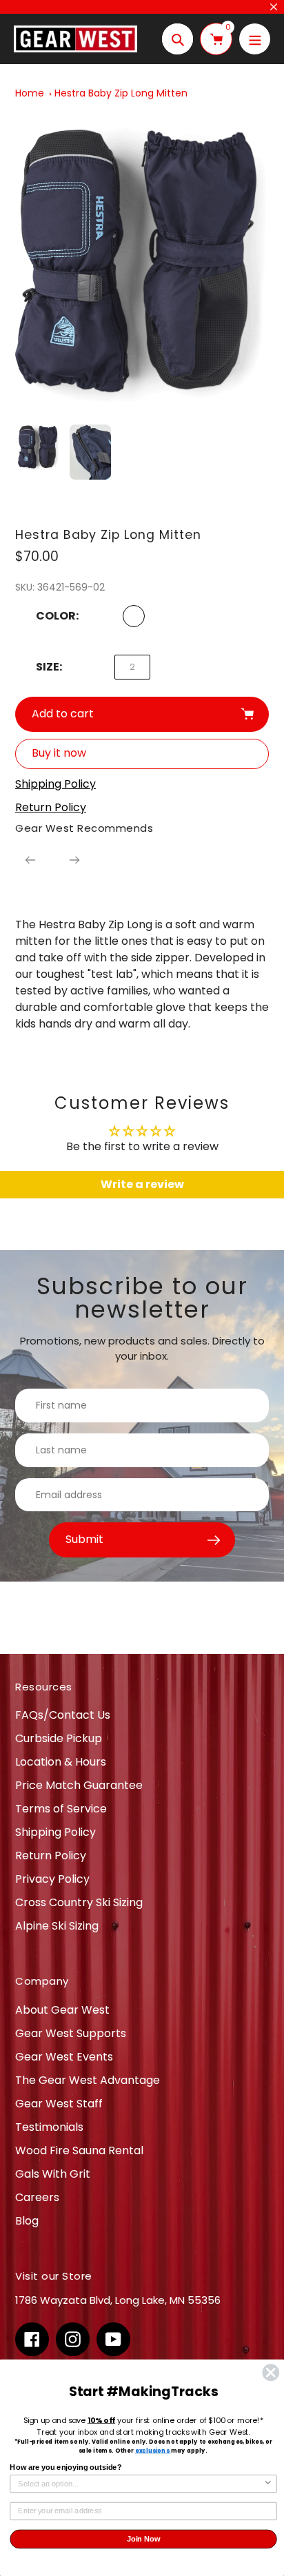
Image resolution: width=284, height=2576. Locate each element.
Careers (37, 2197)
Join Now (144, 2539)
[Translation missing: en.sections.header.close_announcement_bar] (274, 7)
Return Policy (51, 1856)
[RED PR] (134, 616)
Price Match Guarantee (79, 1785)
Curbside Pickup (59, 1738)
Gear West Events (64, 2057)
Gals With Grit (53, 2174)
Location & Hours (61, 1762)
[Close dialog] (271, 2372)
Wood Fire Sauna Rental (79, 2150)
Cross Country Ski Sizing (79, 1902)
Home (30, 93)
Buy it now (59, 753)
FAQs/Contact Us (63, 1715)
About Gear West (62, 2010)
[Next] (74, 860)
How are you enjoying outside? (65, 2468)
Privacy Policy (52, 1879)
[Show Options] (268, 2484)
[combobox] (141, 2484)
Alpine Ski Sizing (57, 1926)
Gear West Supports (71, 2033)
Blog (27, 2221)
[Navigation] (255, 39)
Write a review (142, 1184)
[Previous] (30, 860)
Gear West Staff (59, 2104)
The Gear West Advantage (88, 2080)
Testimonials (49, 2127)
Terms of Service (61, 1809)
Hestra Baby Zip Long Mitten (121, 93)
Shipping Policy (55, 1832)
